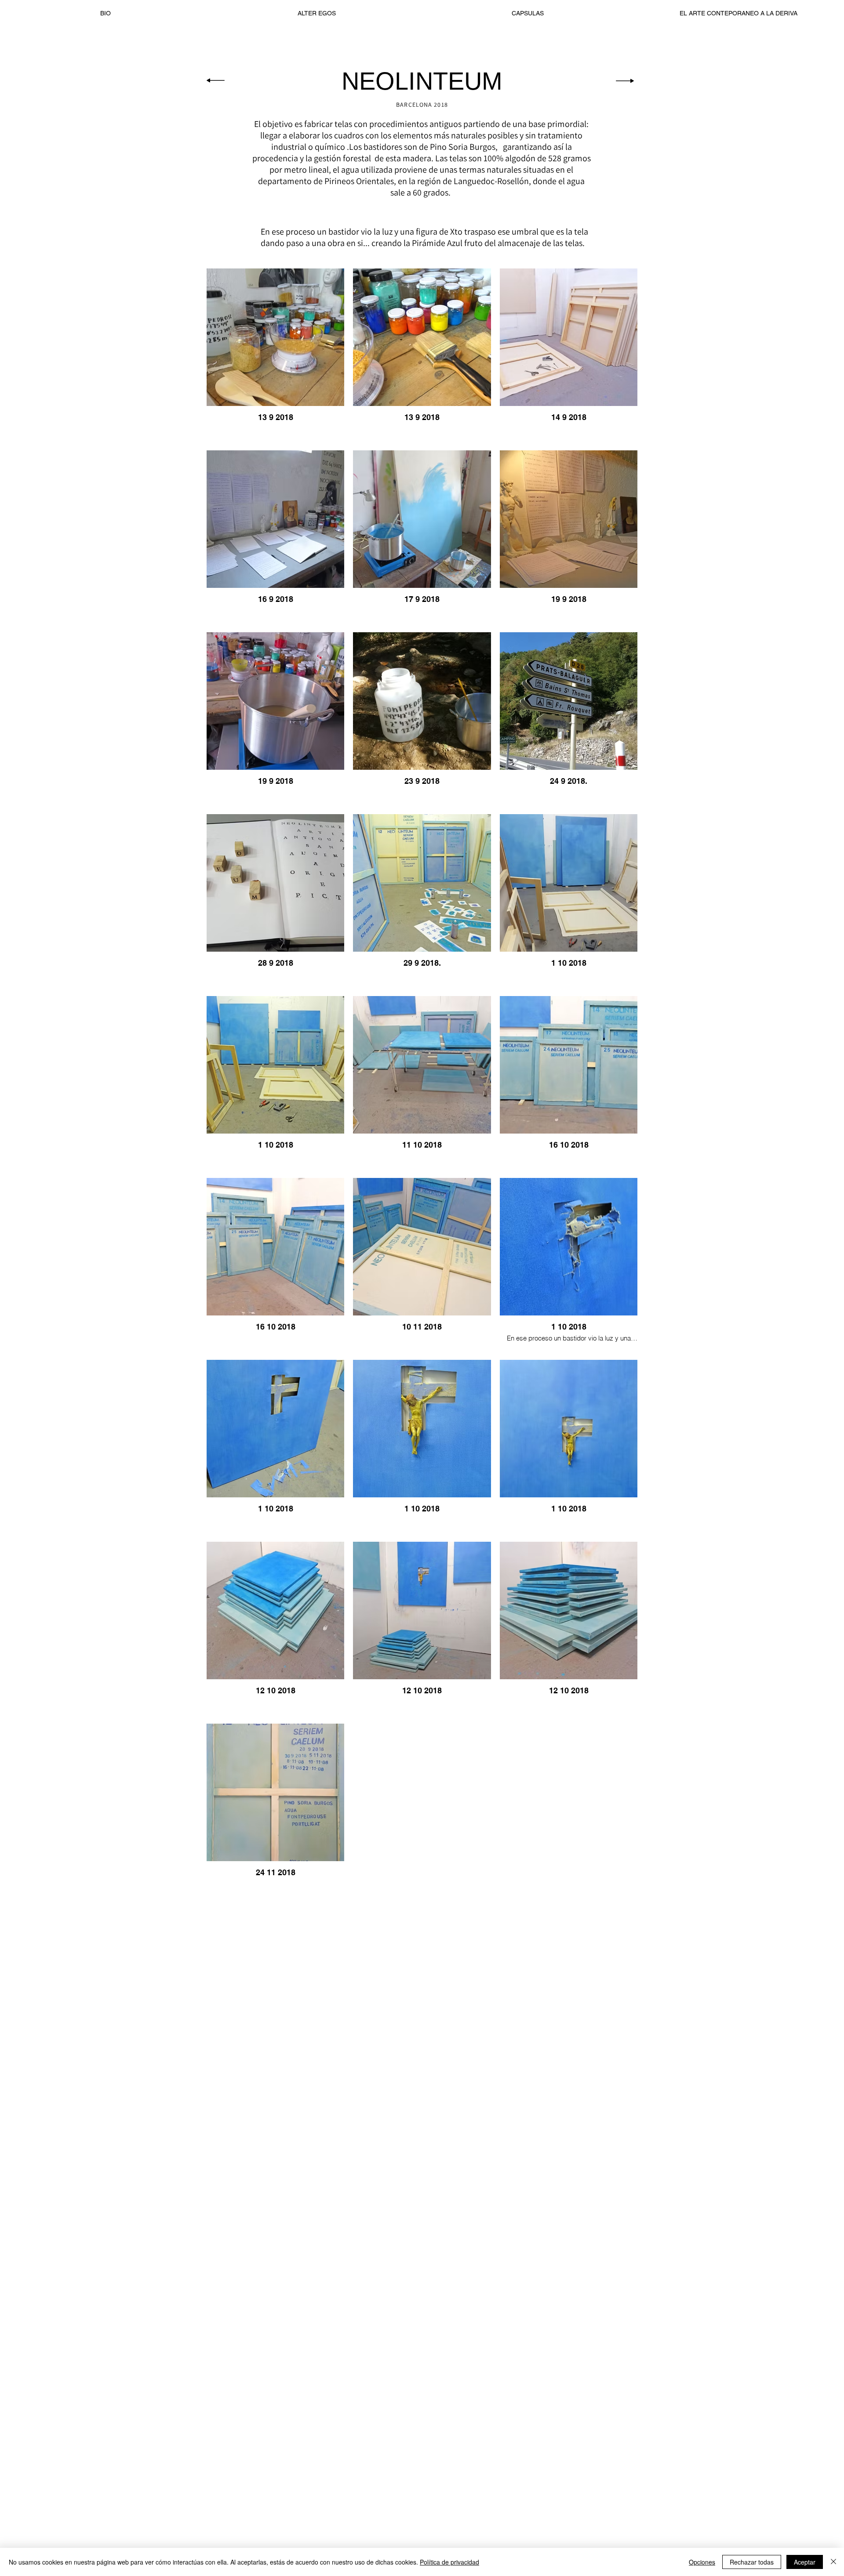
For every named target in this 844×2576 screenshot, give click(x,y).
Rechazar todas (752, 2562)
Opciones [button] (702, 2562)
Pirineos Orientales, (360, 181)
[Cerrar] (833, 2562)
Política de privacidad (449, 2562)
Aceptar (805, 2562)
